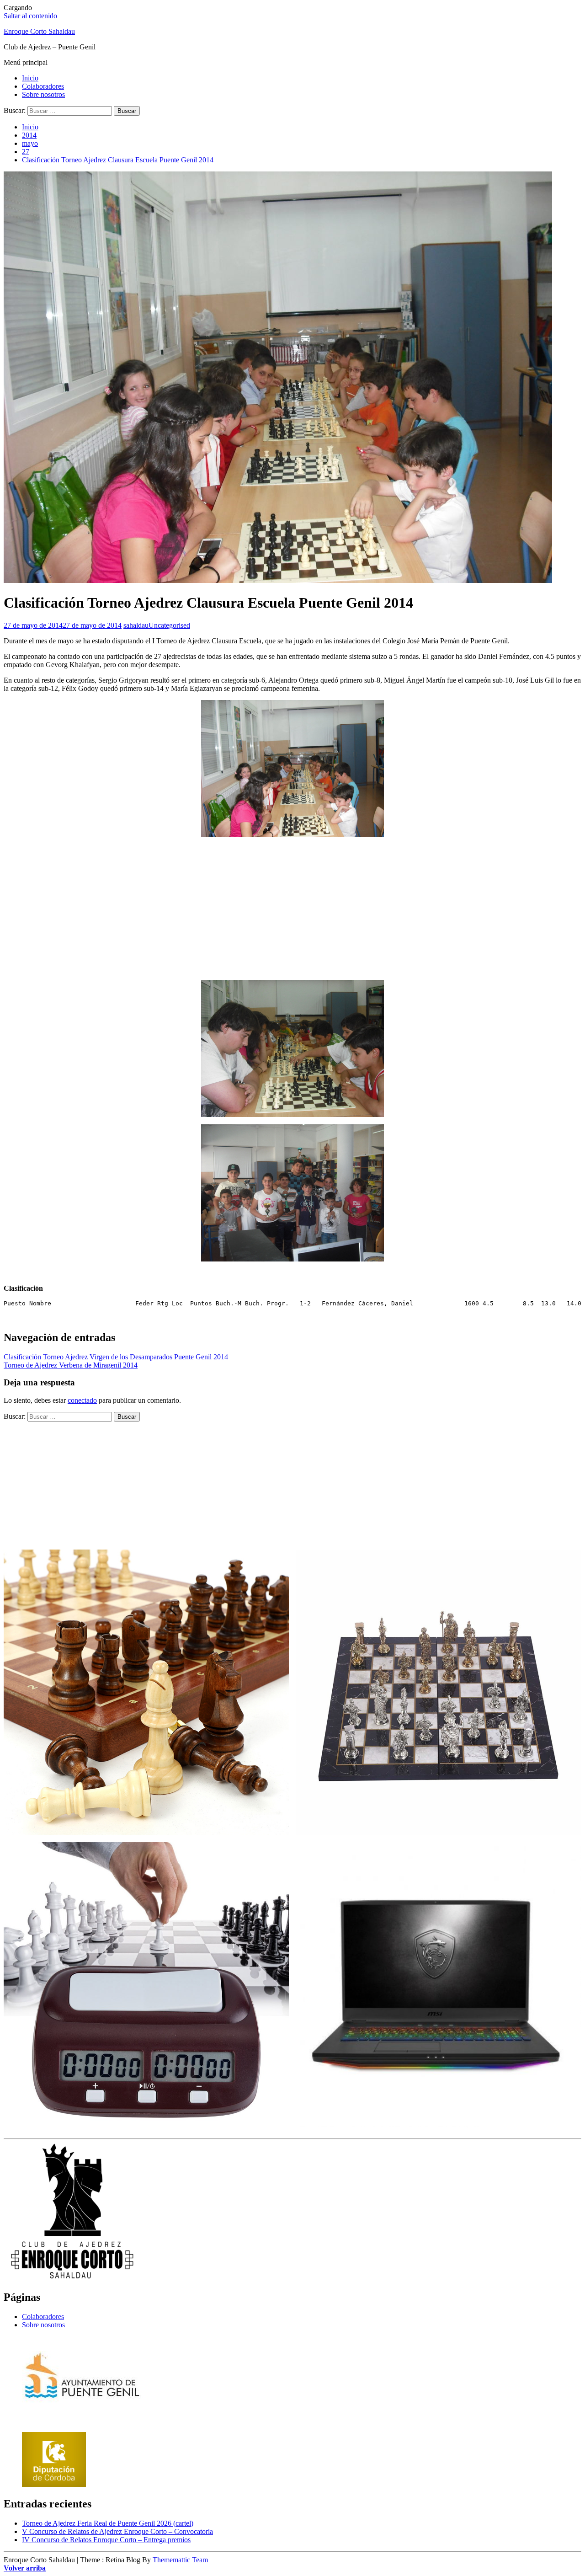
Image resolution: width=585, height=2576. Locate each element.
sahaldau (136, 625)
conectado (82, 1400)
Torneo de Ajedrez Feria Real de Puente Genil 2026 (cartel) (108, 2523)
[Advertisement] (292, 909)
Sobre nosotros (43, 94)
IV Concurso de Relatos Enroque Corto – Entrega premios (106, 2540)
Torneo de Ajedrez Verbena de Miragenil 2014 (71, 1365)
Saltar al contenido (30, 16)
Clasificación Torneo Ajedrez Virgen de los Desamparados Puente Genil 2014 (116, 1357)
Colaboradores (43, 86)
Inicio (30, 78)
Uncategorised (169, 625)
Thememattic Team (180, 2560)
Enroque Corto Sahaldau (39, 31)
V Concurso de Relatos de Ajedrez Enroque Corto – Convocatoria (117, 2531)
